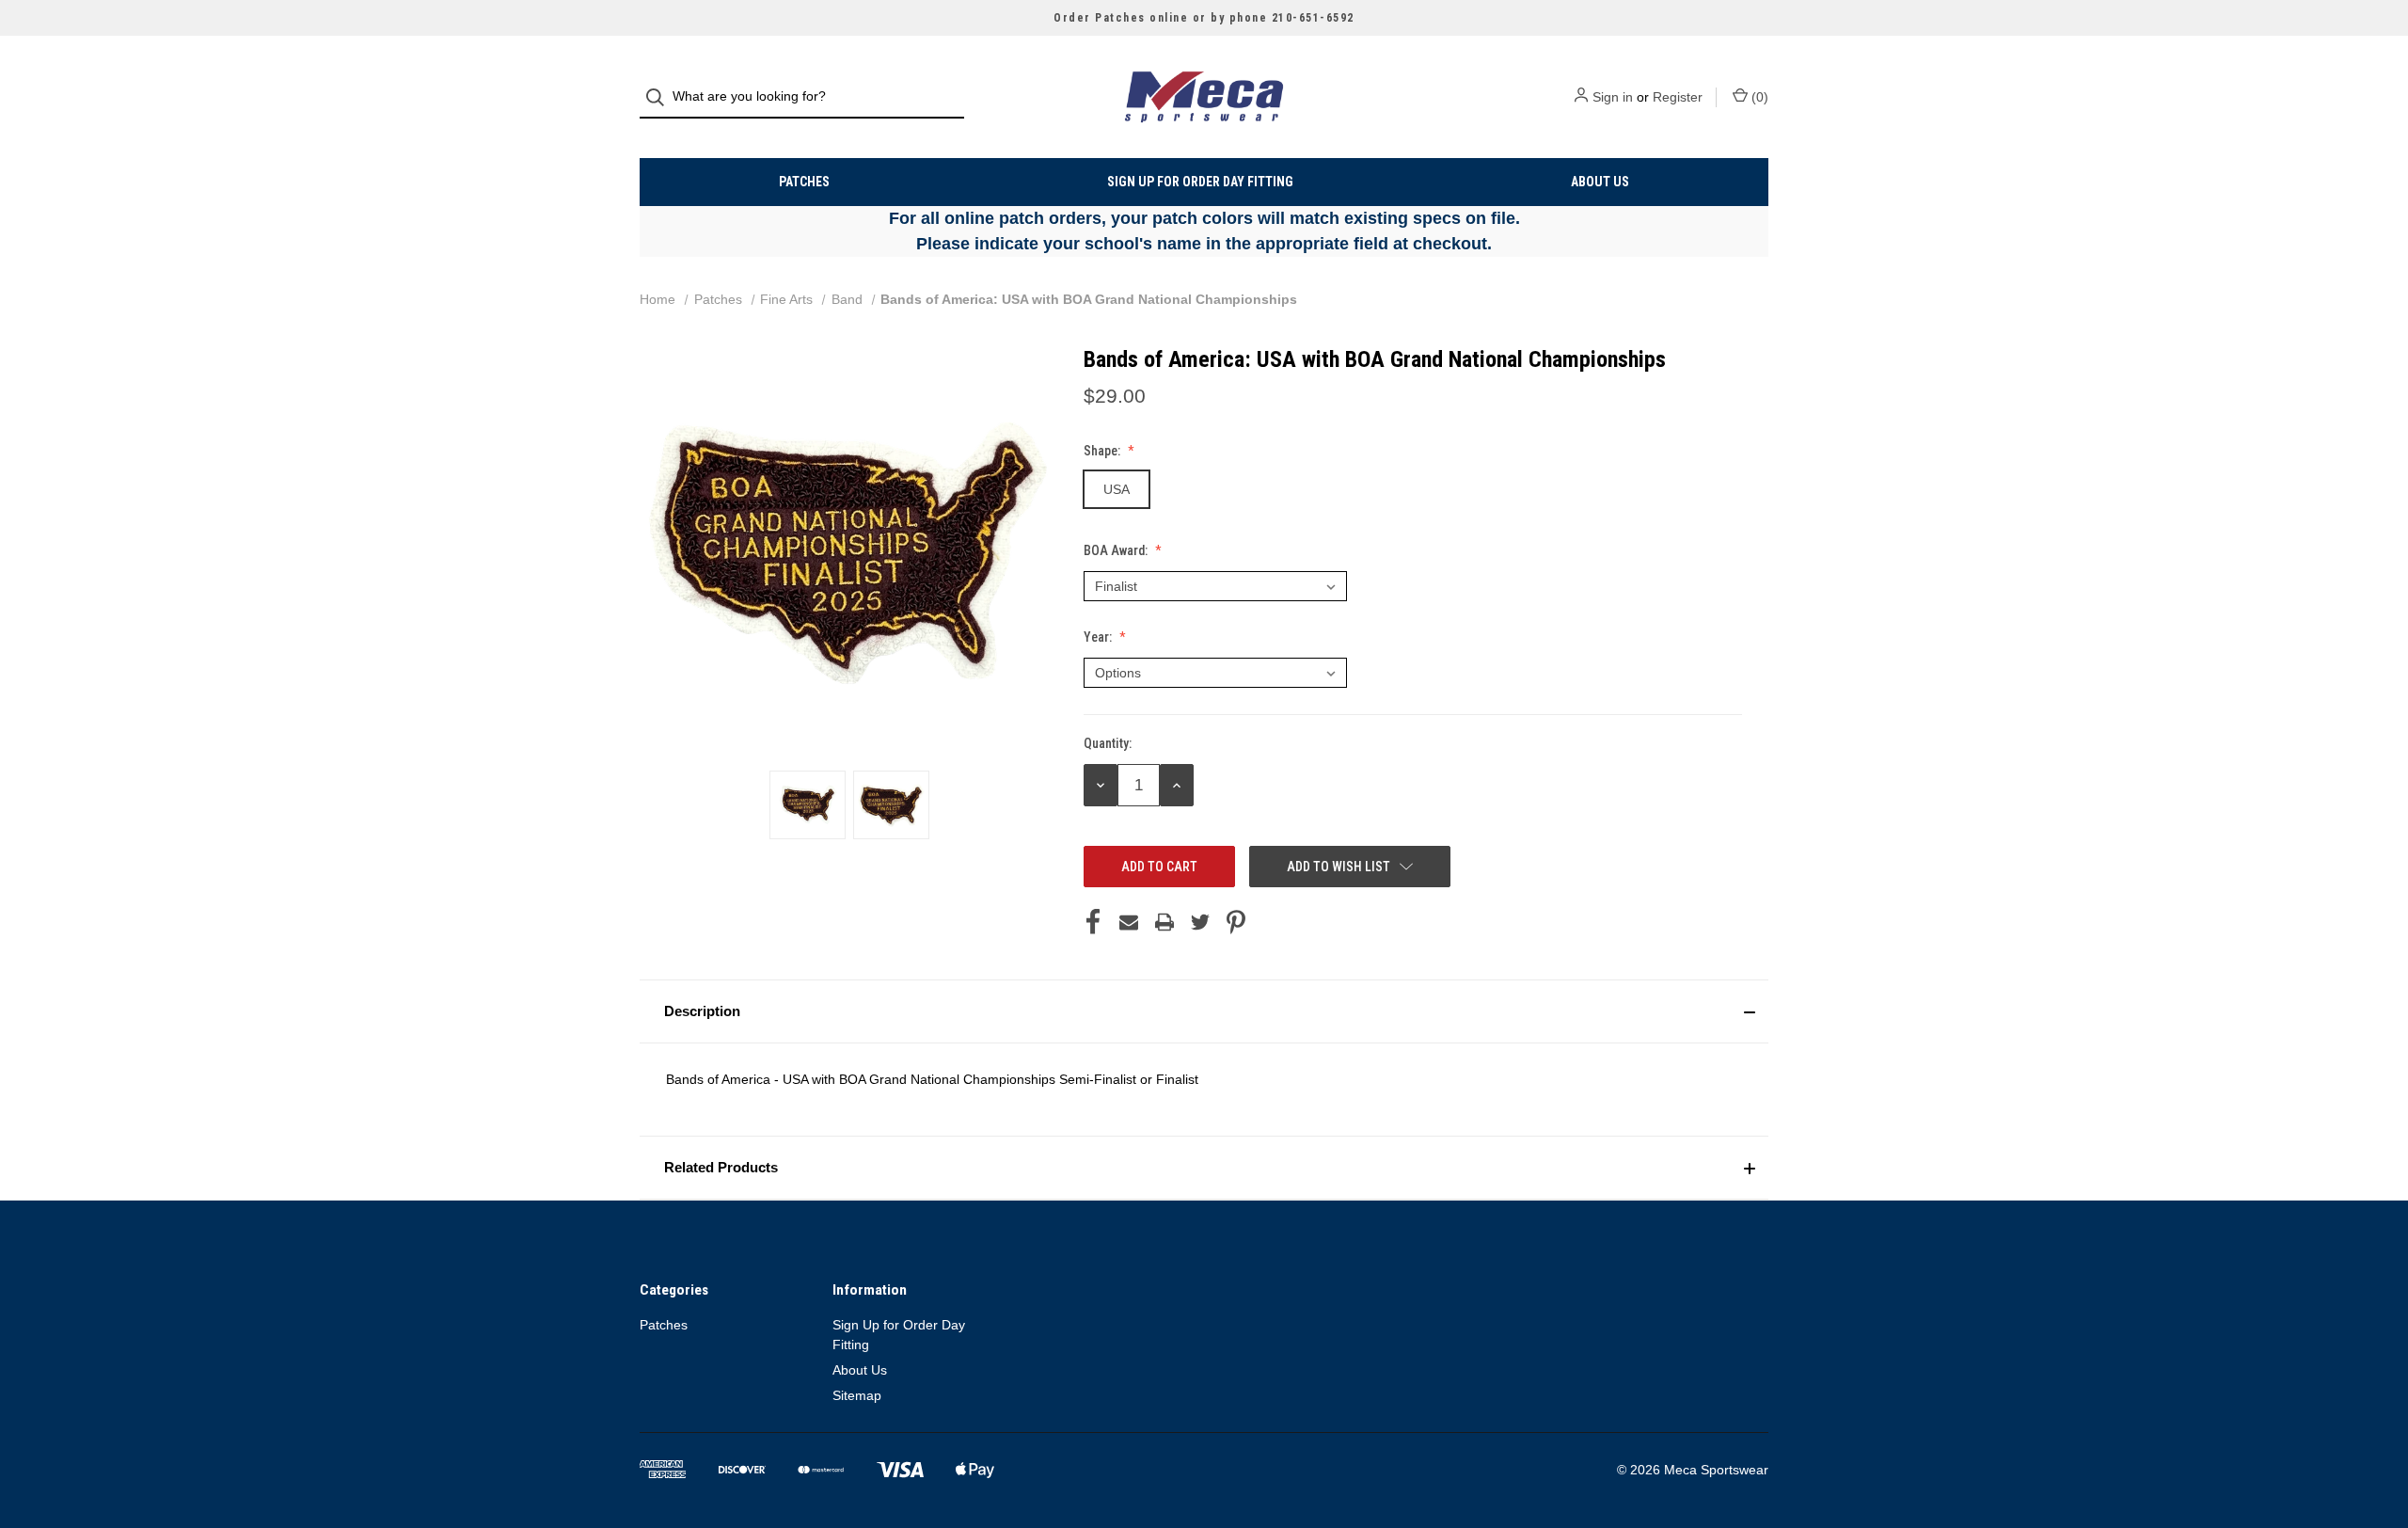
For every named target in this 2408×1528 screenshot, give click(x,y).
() (1758, 97)
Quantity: (1108, 743)
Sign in (1613, 97)
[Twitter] (1200, 922)
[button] (1204, 1011)
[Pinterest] (1236, 922)
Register (1678, 97)
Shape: (1103, 451)
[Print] (1164, 922)
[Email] (1129, 922)
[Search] (661, 97)
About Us (1600, 182)
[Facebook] (1093, 922)
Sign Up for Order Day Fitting (1200, 182)
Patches (804, 182)
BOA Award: (1117, 550)
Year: (1099, 637)
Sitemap (857, 1395)
